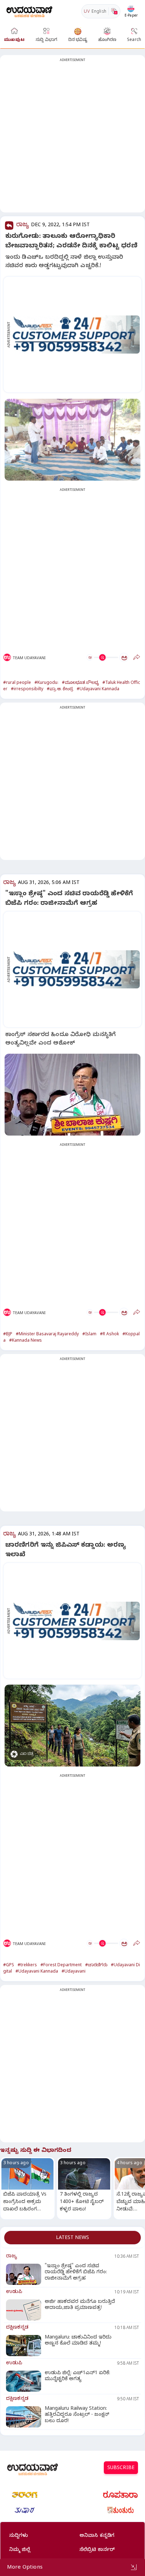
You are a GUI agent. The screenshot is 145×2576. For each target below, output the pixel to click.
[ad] (76, 335)
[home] (29, 11)
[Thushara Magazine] (25, 2510)
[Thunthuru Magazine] (120, 2510)
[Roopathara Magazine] (120, 2495)
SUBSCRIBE (121, 2469)
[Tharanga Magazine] (25, 2495)
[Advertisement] (72, 138)
